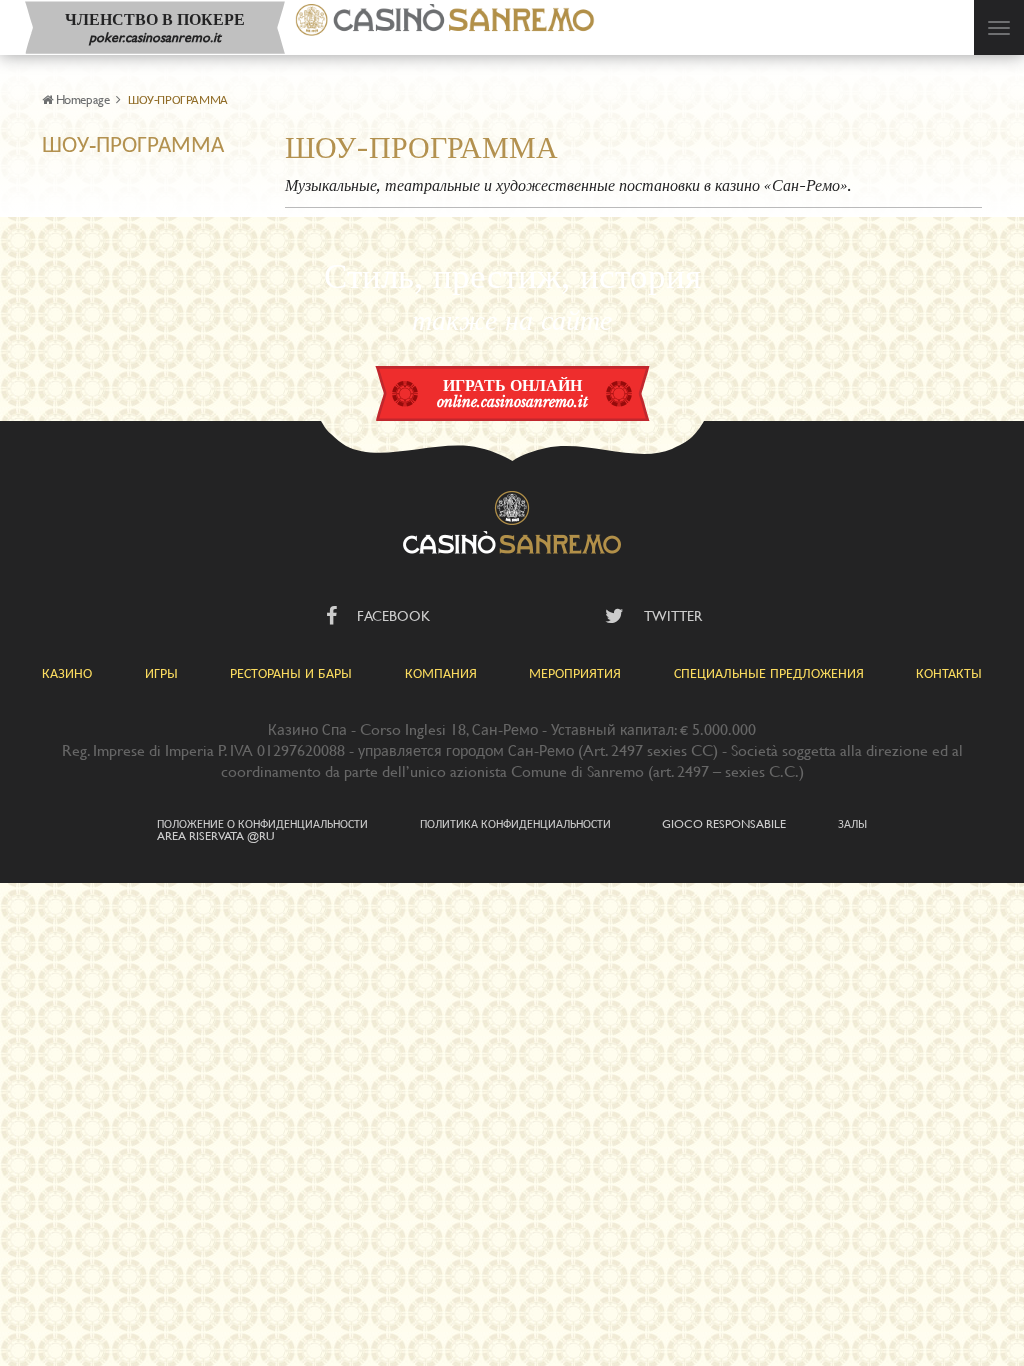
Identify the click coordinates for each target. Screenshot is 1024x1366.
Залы (852, 823)
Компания (441, 672)
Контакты (949, 672)
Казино (67, 672)
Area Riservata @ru (216, 835)
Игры (161, 672)
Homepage (82, 99)
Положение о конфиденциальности (262, 823)
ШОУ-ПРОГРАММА (133, 143)
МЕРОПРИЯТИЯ (575, 672)
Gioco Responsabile (724, 823)
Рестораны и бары (291, 672)
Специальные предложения (769, 672)
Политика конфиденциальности (515, 823)
